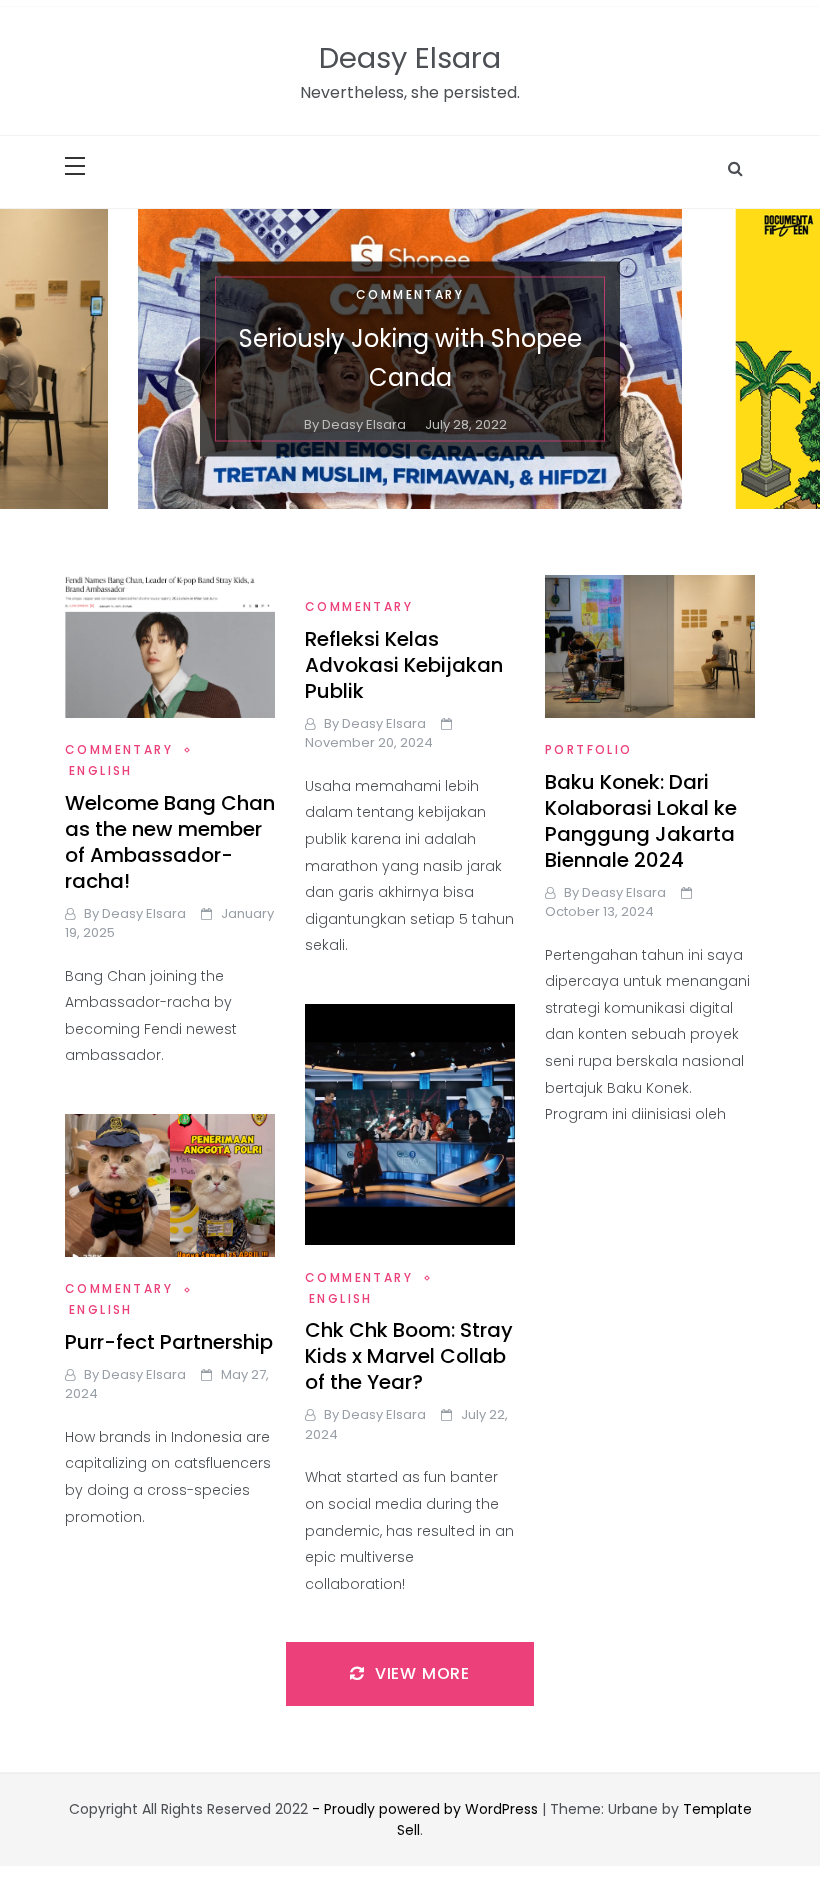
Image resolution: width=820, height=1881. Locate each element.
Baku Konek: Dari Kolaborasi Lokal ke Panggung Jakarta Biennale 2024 (641, 821)
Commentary (410, 293)
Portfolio (589, 749)
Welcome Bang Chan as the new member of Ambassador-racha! (170, 842)
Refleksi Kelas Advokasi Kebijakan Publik (404, 665)
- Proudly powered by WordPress (427, 1809)
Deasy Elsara (410, 58)
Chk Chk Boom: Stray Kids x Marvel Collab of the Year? (409, 1356)
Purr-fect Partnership (169, 1342)
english (101, 770)
